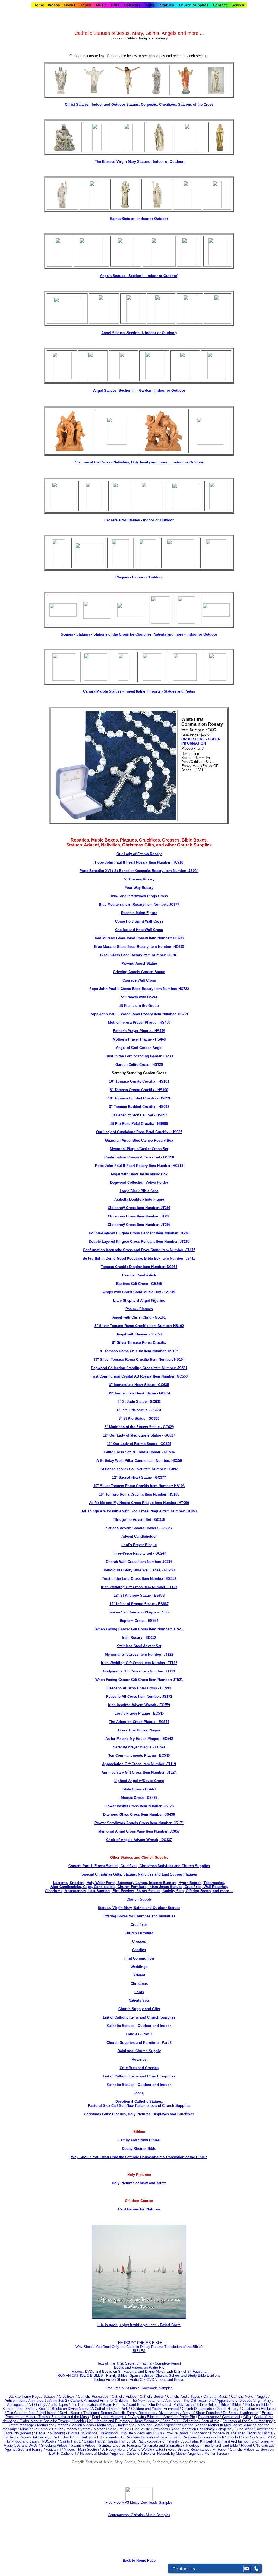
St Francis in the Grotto (139, 1006)
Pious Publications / (84, 2433)
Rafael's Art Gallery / (36, 2437)
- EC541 (158, 1747)
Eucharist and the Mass (70, 2417)
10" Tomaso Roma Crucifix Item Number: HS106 (139, 1494)
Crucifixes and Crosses (139, 2068)
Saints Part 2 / (95, 2441)
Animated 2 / (60, 2401)
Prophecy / (201, 2433)
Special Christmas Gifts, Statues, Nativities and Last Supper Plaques (139, 1874)
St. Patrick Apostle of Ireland (154, 2441)
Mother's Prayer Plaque (132, 1039)
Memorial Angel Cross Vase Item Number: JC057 (139, 1831)
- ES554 (151, 1621)
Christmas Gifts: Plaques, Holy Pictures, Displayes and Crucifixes (139, 2114)
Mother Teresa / (107, 2429)
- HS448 (159, 1039)
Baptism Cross (132, 1621)
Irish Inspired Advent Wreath (132, 1705)
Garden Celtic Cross (132, 1065)
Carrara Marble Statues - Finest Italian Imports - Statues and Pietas (139, 691)
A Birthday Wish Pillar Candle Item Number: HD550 (139, 1461)
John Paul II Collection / (182, 2421)
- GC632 (154, 1402)
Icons (139, 2093)
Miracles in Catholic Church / (43, 2429)
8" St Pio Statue (132, 1418)
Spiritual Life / (110, 2445)
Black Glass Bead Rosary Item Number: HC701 (139, 955)
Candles (139, 1950)
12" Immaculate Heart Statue (132, 1393)
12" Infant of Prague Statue (132, 1604)
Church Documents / (198, 2409)
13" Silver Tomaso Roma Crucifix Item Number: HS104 (139, 1359)
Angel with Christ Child (132, 1317)
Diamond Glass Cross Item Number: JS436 (139, 1815)
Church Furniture (139, 1933)
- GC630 (152, 1418)
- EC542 (166, 1739)
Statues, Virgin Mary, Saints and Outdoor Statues (139, 1908)
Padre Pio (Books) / (52, 2433)
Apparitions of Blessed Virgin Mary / (245, 2401)
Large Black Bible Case (139, 1191)
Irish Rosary (132, 1638)
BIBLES (139, 2351)
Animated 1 (37, 2401)
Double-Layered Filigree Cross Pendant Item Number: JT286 (139, 1233)
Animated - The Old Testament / (191, 2401)
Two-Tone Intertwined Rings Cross (139, 896)
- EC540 (163, 1756)
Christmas (139, 1984)
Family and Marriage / (110, 2417)
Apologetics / (18, 2405)
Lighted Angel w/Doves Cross (139, 1781)
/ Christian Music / (216, 2396)
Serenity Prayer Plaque (132, 1747)
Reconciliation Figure (139, 913)
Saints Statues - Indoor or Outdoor (139, 219)
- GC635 (162, 1385)
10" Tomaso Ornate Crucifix (132, 1081)
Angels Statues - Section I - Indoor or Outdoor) (139, 276)
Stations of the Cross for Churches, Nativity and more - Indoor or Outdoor (155, 634)
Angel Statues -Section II (139, 333)
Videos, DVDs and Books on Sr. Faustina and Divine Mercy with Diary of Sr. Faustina (139, 2371)
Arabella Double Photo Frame (139, 1199)
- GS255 (155, 1284)
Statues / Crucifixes (59, 2396)
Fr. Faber (220, 2449)
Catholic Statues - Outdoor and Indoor (139, 2026)
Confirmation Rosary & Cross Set (132, 1157)
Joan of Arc (210, 2421)
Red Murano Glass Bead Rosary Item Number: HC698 (139, 938)
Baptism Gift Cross (132, 1284)
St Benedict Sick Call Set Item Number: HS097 (139, 1469)
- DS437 (151, 1798)
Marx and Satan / (152, 2425)
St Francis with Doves (139, 997)
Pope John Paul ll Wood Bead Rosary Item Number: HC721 (139, 1014)
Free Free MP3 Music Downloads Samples (139, 2388)
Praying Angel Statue (139, 963)
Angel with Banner (132, 1334)
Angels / (263, 2396)
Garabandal (231, 2417)
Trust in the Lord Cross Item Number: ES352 (139, 1579)
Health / (80, 2421)
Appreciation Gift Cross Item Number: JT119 (139, 1764)
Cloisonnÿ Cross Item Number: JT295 (139, 1225)
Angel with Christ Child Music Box (132, 1292)
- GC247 (159, 1553)
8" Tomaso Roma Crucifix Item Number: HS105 (139, 1351)
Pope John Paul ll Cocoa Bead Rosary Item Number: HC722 (139, 989)
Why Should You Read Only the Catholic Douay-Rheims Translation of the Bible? (139, 2157)
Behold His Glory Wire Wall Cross (132, 1570)
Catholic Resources (93, 2396)
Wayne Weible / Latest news (152, 2449)
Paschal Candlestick (139, 1275)
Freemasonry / (210, 2417)
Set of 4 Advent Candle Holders (132, 1528)
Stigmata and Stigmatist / (165, 2445)
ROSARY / (51, 2441)
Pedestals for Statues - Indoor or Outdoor (139, 520)
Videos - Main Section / (83, 2449)
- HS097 (160, 1115)
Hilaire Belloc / (208, 2405)
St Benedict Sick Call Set (132, 1115)
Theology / (194, 2445)
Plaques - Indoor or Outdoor (139, 577)
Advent (139, 1975)
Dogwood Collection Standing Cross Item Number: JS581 (139, 1368)
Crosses (139, 1941)
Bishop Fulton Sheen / (20, 2409)
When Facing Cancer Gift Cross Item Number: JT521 (139, 1629)
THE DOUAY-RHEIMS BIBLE (139, 2343)
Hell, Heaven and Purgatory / (110, 2421)
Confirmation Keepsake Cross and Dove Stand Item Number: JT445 (139, 1250)
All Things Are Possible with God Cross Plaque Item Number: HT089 (139, 1511)
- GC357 (165, 1528)
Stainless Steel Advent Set (139, 1646)
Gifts (247, 2417)
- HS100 (161, 1090)
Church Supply (139, 1899)
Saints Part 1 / (71, 2441)
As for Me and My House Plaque (132, 1739)
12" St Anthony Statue (132, 1595)
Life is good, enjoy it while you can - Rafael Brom (139, 2325)
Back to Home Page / (25, 2396)
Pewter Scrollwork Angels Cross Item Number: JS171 (139, 1823)
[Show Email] (247, 2569)
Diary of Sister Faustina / (203, 2413)
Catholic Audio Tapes (184, 2396)
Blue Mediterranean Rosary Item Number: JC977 (139, 904)
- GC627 (168, 1435)
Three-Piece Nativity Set (132, 1553)
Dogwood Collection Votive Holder (139, 1183)
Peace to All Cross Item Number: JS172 (139, 1697)
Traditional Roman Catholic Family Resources (119, 2413)
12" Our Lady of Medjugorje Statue (132, 1435)
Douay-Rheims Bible (139, 2149)
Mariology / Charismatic (116, 2425)
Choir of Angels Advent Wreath (132, 1840)
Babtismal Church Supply (139, 2051)
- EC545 (157, 1713)
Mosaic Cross (132, 1798)
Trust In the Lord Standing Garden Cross (139, 1056)
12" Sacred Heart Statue (132, 1477)
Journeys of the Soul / (241, 2421)
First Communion (139, 1958)
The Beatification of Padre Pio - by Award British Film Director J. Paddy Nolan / (134, 2405)
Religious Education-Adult (102, 2437)
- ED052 (149, 1638)
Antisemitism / (16, 2401)
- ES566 (163, 1612)
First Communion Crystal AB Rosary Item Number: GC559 (139, 1376)
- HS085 (175, 1132)
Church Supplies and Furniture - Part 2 (139, 2043)
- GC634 (163, 1393)
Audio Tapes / (60, 2405)
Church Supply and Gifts (139, 2009)
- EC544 (162, 1722)
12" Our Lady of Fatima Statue (132, 1444)
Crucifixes (139, 1925)
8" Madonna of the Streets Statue (132, 1427)
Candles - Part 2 (139, 2034)
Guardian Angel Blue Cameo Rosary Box (139, 1140)
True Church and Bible (220, 2445)
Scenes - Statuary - (77, 634)
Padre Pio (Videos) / (20, 2433)
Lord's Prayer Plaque (139, 1545)
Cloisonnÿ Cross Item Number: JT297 (139, 1208)
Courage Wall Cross (139, 980)
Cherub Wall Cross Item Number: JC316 (139, 1562)
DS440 (150, 1789)
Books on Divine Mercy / (72, 2409)
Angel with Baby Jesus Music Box (139, 1174)
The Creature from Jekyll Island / (33, 2413)
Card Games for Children (139, 2209)
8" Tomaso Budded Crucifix (132, 1107)
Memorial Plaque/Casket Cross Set (139, 1149)
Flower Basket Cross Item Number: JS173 (139, 1806)
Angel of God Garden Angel (139, 1048)
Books (44, 2409)
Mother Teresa (216, 2454)
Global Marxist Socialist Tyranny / (47, 2421)
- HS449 (158, 1031)
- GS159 (154, 1334)
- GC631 (154, 1410)
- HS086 (161, 1124)
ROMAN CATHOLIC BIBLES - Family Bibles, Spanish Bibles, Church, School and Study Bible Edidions (139, 2376)
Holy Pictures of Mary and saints (139, 2183)
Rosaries (139, 2059)
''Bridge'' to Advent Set (132, 1520)
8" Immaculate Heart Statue (132, 1385)
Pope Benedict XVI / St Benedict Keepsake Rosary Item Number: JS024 (139, 871)
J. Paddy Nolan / (116, 2449)
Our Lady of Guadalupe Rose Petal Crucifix (132, 1132)
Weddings (139, 1967)
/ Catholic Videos (124, 2396)
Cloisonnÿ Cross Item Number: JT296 (139, 1216)
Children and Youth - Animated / (157, 2409)
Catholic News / (243, 2396)
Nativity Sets (139, 2000)
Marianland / (47, 2425)
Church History (226, 2409)
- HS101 (162, 1081)
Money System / (80, 2429)
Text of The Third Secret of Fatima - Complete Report (139, 2363)
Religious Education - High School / (211, 2437)
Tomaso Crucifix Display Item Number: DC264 (139, 1267)
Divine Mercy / (170, 2413)
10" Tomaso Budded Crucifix (132, 1098)
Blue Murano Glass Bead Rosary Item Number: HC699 (139, 947)
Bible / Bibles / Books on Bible (244, 2405)
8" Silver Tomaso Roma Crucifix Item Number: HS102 (139, 1326)
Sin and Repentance (194, 2449)
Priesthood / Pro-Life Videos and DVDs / (132, 2433)
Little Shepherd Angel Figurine (139, 1301)
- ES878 (158, 1595)
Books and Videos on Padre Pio (139, 2367)
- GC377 (159, 1477)
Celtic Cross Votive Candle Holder (132, 1452)
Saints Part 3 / (119, 2441)
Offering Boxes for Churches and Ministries (139, 1916)
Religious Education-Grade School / (154, 2437)
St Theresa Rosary (139, 879)
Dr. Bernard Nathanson (241, 2413)
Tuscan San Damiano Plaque (132, 1612)
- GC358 (158, 1520)
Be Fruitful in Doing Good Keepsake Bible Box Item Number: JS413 (139, 1258)
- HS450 (163, 1022)
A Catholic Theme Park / (111, 2409)
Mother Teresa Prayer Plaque (132, 1022)
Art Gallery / (38, 2405)
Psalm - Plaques (139, 1309)
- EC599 (164, 1688)
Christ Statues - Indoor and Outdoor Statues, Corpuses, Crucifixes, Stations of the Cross (139, 105)
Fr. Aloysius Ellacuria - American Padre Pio (161, 2417)
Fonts (139, 1992)
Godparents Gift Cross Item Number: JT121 (139, 1671)
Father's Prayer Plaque (132, 1031)
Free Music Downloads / (151, 2429)
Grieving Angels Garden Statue (139, 972)
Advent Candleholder (139, 1536)
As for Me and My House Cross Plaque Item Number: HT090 (139, 1503)
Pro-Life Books (177, 2433)
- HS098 (162, 1107)
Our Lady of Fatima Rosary (139, 854)
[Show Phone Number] (256, 2569)
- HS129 (156, 1065)
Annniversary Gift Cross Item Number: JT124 (139, 1772)
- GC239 (168, 1570)
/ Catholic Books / (152, 2396)
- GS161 (159, 1317)
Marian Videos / (84, 2425)
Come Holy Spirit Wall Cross (139, 921)
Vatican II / (55, 2449)
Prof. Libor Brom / (67, 2437)
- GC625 (164, 1444)
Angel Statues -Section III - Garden (122, 390)
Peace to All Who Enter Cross (132, 1688)
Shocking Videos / (56, 2445)
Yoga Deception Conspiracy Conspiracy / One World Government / (224, 2429)
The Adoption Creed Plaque (132, 1722)
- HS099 (163, 1098)
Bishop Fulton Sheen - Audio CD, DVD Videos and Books (139, 2380)
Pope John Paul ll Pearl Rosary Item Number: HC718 (139, 862)
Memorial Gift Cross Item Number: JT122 (139, 1654)
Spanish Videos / (85, 2445)
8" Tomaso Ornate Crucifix (132, 1090)
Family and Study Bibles (139, 2140)
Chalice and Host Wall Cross (139, 930)
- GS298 (167, 1157)
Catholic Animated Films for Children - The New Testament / (118, 2401)
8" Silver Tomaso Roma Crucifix (139, 1343)
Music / (126, 2429)
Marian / (64, 2425)
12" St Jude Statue (132, 1410)
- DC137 (165, 1840)
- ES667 (162, 1604)
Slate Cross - (134, 1789)
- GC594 (168, 1452)
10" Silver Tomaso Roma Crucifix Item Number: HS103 (139, 1486)
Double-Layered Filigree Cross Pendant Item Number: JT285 (139, 1242)
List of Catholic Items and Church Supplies (139, 2017)
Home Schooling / (148, 2421)
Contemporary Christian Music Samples (139, 2515)
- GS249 (168, 1292)
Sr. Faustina (131, 2445)
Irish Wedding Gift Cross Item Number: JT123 (139, 1587)
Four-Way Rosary (139, 888)
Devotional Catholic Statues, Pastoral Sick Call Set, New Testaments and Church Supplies (139, 2104)
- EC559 (163, 1705)
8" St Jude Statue (132, 1402)
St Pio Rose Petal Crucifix (132, 1124)
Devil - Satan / (72, 2413)
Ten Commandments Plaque (132, 1756)
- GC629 (167, 1427)
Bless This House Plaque (139, 1730)
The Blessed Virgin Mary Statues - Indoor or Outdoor (139, 162)
